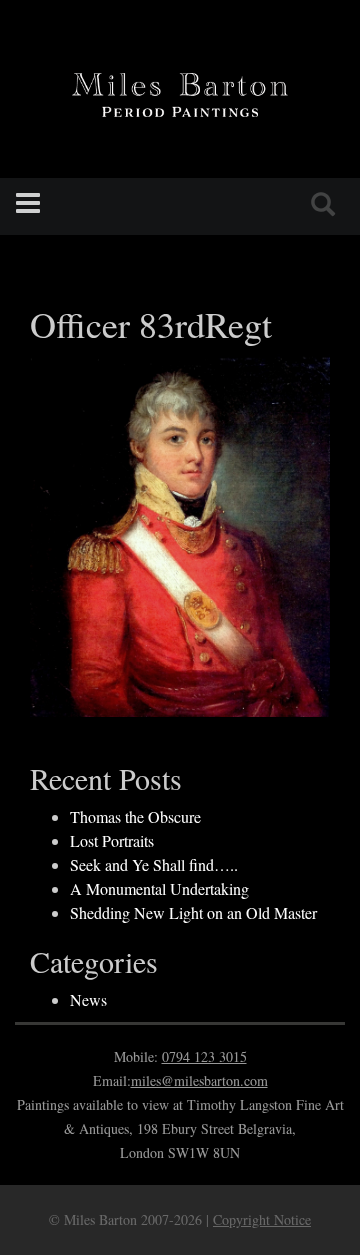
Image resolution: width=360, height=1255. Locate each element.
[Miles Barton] (180, 92)
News (88, 999)
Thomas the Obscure (135, 816)
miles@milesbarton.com (199, 1080)
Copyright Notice (262, 1219)
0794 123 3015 (204, 1056)
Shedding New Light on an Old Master (193, 912)
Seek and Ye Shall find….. (154, 864)
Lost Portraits (112, 840)
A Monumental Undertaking (159, 888)
